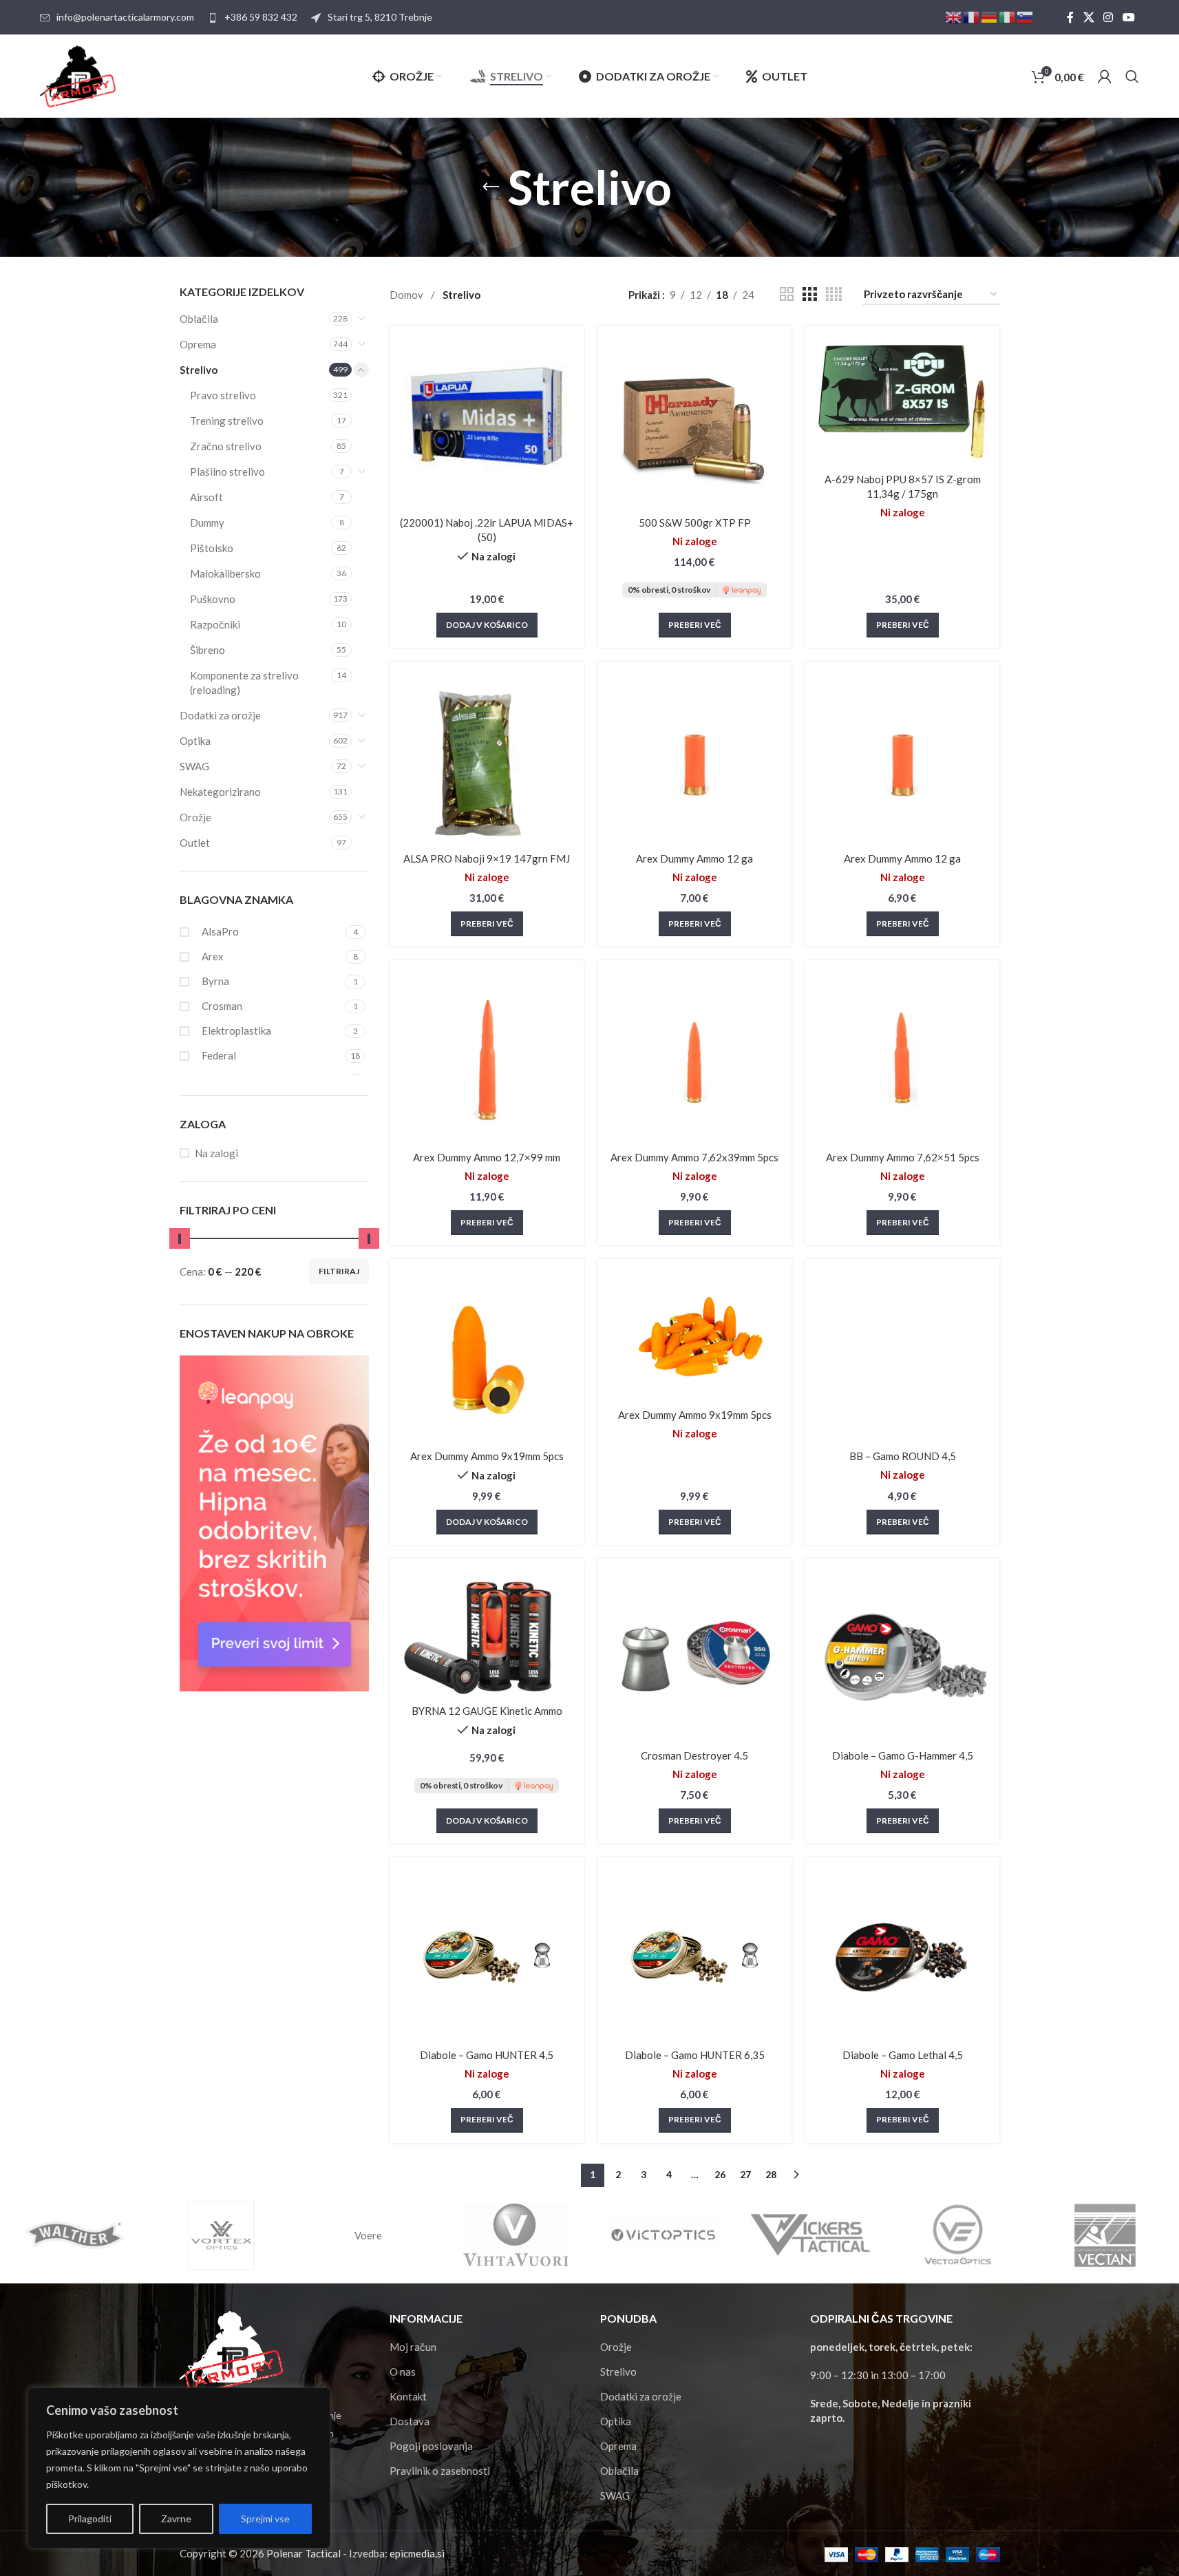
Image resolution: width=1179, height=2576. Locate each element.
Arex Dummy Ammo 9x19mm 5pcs (487, 1456)
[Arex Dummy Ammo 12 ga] (694, 759)
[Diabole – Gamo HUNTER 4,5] (487, 1954)
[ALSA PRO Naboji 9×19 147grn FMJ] (487, 759)
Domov (407, 295)
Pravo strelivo (223, 395)
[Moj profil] (1105, 76)
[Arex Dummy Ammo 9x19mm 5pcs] (487, 1356)
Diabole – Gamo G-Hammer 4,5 (903, 1755)
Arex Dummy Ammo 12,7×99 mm (487, 1157)
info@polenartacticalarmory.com (125, 17)
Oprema (198, 344)
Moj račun (413, 2347)
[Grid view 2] (787, 294)
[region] (179, 2468)
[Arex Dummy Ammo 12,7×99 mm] (487, 1057)
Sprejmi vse (265, 2519)
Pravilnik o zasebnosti (440, 2471)
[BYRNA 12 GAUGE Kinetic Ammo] (487, 1633)
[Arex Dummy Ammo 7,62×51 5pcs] (902, 1057)
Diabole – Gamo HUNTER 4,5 (487, 2055)
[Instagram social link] (1108, 17)
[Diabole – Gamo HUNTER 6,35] (694, 1954)
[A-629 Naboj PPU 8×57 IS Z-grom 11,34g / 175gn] (902, 401)
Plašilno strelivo (227, 472)
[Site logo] (78, 75)
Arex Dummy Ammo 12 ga (694, 858)
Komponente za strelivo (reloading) (244, 683)
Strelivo (199, 370)
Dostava (410, 2421)
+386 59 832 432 (261, 17)
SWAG (194, 766)
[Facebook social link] (1070, 17)
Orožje (195, 817)
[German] (990, 16)
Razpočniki (215, 624)
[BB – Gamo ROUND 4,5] (902, 1356)
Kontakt (408, 2396)
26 (720, 2174)
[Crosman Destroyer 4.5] (694, 1656)
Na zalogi (216, 1153)
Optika (195, 741)
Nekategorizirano (220, 792)
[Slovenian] (1026, 16)
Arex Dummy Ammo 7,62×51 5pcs (903, 1157)
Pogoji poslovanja (431, 2446)
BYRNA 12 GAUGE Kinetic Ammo (487, 1711)
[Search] (1132, 76)
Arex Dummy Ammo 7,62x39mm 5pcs (694, 1157)
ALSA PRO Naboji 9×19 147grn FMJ (487, 858)
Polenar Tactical (304, 2553)
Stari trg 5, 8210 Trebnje (380, 17)
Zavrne (176, 2519)
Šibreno (208, 650)
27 (745, 2174)
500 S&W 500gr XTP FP (695, 522)
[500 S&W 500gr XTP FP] (694, 423)
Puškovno (213, 599)
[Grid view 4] (834, 294)
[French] (972, 16)
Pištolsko (212, 548)
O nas (403, 2372)
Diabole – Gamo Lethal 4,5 (903, 2055)
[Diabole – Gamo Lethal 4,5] (902, 1954)
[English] (954, 16)
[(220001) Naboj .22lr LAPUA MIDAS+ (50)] (487, 423)
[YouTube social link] (1128, 17)
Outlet (195, 843)
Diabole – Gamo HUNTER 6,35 (695, 2055)
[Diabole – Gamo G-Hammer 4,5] (902, 1656)
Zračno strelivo (226, 446)
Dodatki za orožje (220, 715)
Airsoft (206, 497)
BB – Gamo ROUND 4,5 (903, 1456)
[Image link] (231, 2351)
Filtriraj (339, 1271)
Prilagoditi (90, 2519)
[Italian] (1008, 16)
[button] (487, 625)
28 (771, 2174)
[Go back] (491, 187)
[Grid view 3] (809, 294)
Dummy (207, 522)
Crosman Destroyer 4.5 (694, 1755)
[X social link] (1088, 17)
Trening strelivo (227, 421)
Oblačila (199, 319)
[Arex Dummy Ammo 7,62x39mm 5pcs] (694, 1057)
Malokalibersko (225, 573)
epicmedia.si (417, 2553)
